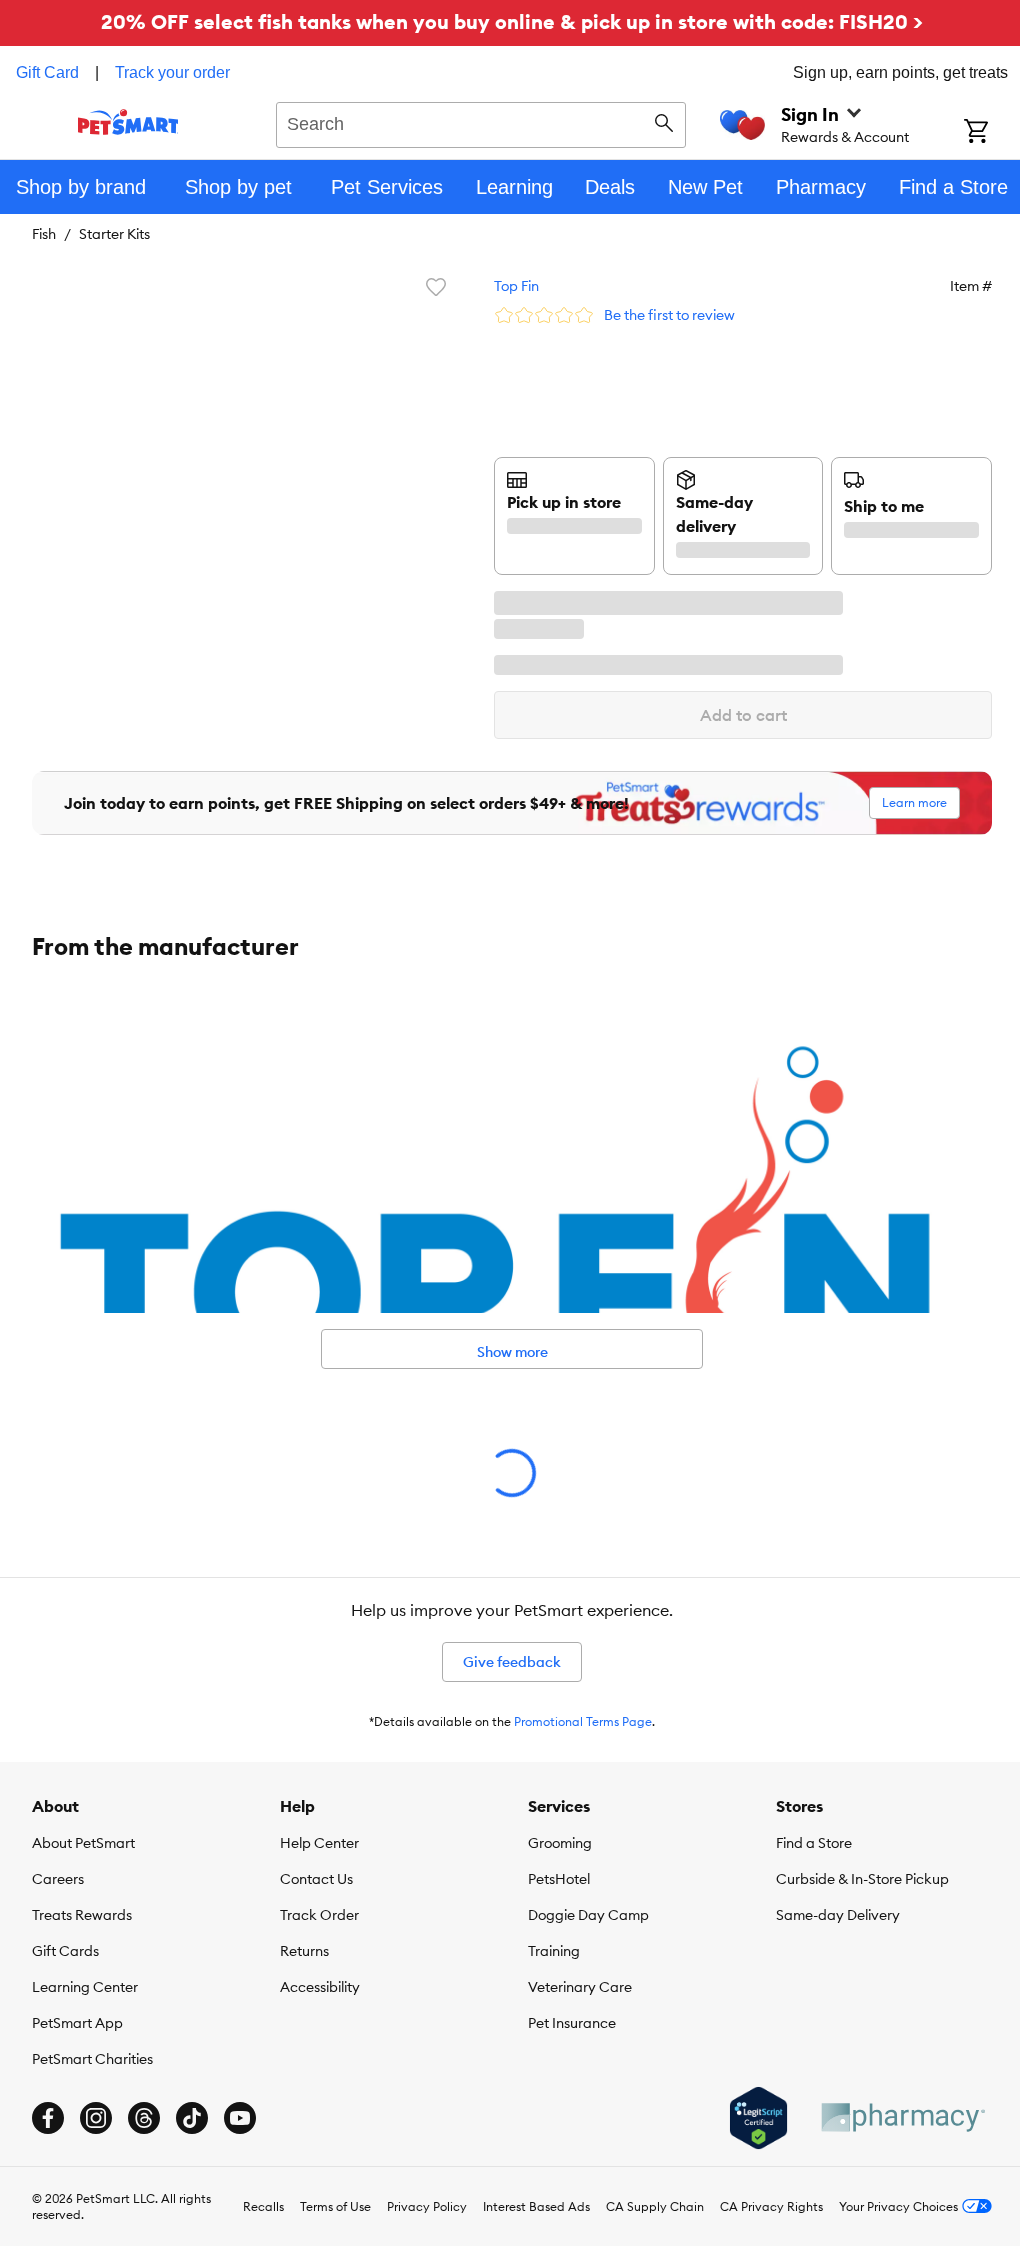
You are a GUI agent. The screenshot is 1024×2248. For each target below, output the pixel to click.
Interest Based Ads (536, 2206)
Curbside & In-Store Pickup (862, 1879)
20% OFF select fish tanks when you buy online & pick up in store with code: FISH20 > (512, 21)
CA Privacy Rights (771, 2206)
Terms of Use (335, 2206)
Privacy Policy (427, 2206)
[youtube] (240, 2118)
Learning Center (85, 1987)
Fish (44, 234)
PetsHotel (559, 1879)
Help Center (319, 1843)
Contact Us (316, 1879)
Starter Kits (114, 234)
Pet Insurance (572, 2023)
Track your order (172, 72)
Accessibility (320, 1987)
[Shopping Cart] (994, 133)
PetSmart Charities (92, 2059)
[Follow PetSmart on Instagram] (96, 2118)
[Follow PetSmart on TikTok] (192, 2118)
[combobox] (481, 122)
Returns (304, 1951)
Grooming (560, 1843)
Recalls (263, 2206)
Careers (58, 1879)
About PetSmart (83, 1843)
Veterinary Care (580, 1987)
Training (554, 1951)
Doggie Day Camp (588, 1915)
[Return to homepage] (128, 122)
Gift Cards (65, 1951)
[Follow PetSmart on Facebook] (48, 2118)
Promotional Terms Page (583, 1721)
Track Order (319, 1915)
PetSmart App (77, 2023)
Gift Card (47, 72)
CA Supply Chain (655, 2206)
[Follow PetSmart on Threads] (144, 2118)
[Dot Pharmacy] (902, 2117)
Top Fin (516, 286)
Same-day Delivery (838, 1915)
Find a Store (814, 1843)
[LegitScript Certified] (758, 2118)
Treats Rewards (82, 1915)
